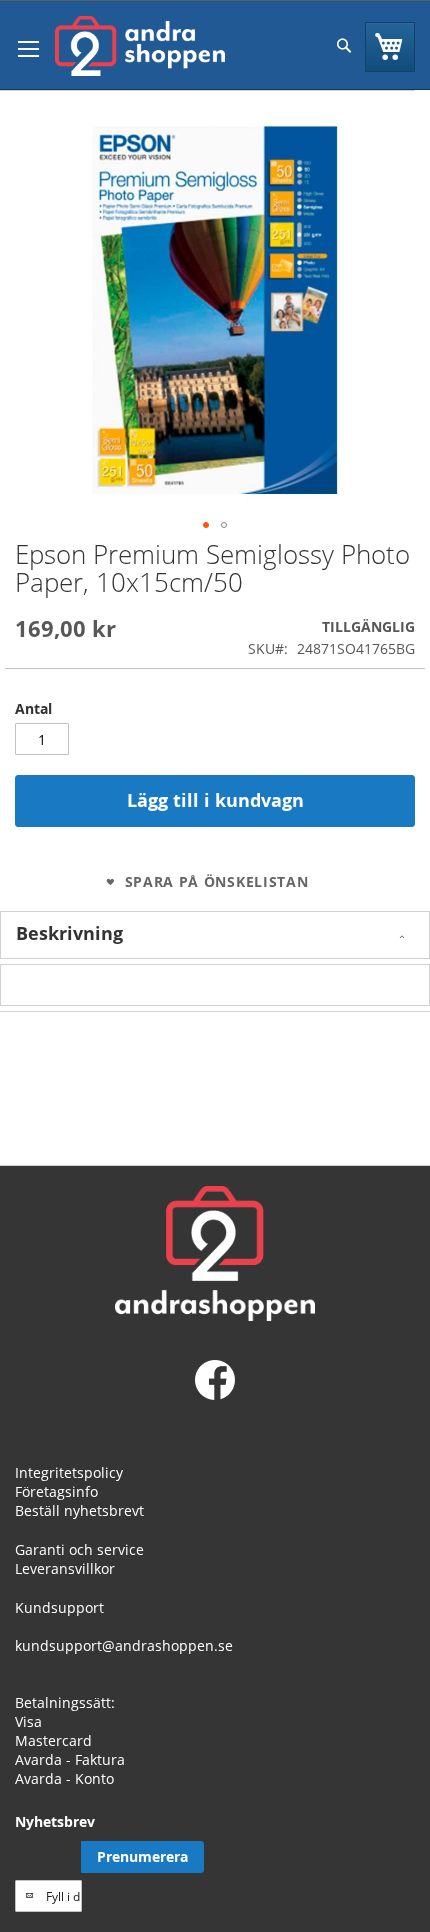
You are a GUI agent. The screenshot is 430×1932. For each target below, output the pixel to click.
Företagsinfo (56, 1491)
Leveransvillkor (65, 1568)
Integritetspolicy (69, 1472)
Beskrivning (69, 933)
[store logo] (140, 46)
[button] (206, 525)
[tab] (215, 935)
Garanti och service (79, 1549)
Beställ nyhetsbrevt (79, 1510)
